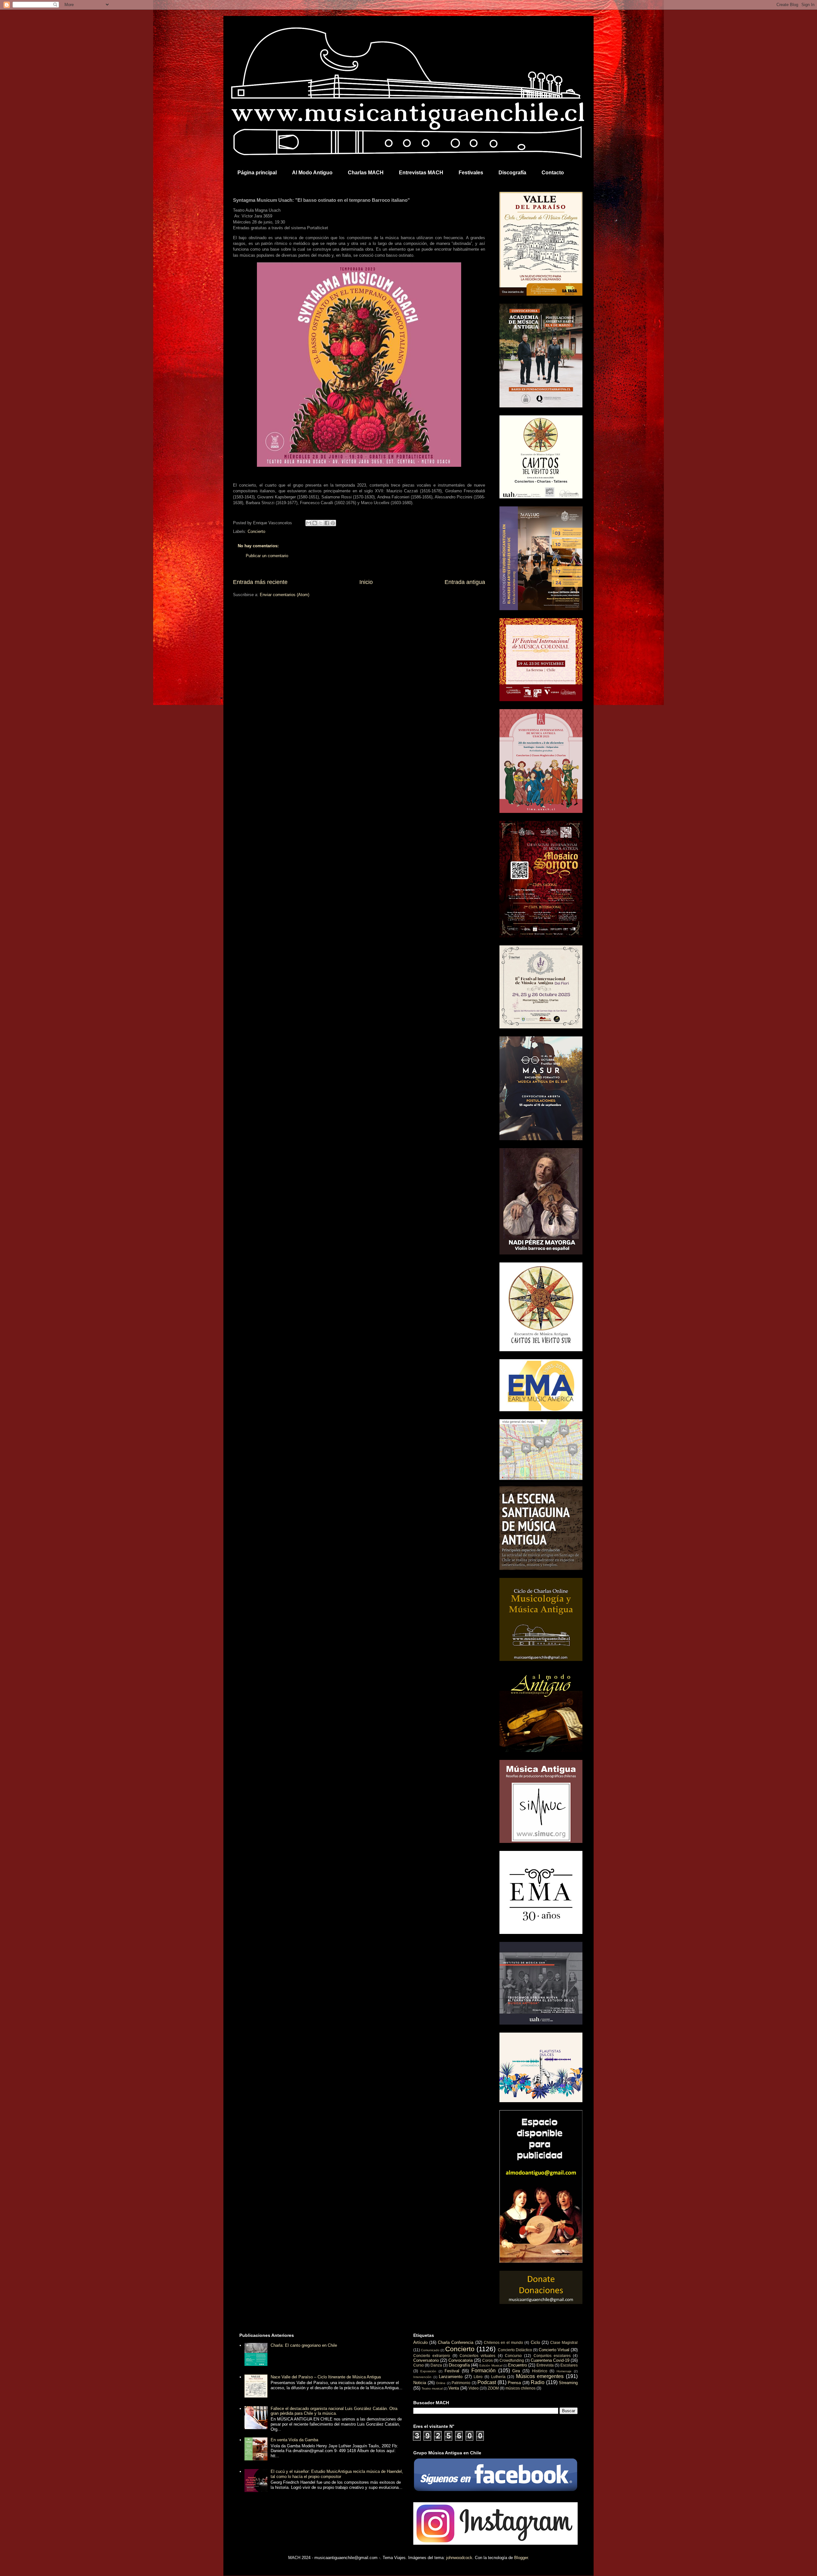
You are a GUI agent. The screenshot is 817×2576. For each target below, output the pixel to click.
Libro (478, 2377)
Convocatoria (461, 2360)
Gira (516, 2371)
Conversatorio (426, 2360)
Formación (483, 2371)
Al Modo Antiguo (312, 173)
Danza (436, 2365)
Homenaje (564, 2371)
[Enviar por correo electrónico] (309, 523)
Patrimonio (461, 2383)
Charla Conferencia (456, 2342)
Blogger (521, 2558)
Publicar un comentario (267, 556)
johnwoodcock (459, 2558)
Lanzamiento (451, 2377)
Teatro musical (432, 2388)
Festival (452, 2371)
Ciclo (535, 2342)
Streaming (568, 2383)
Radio (538, 2382)
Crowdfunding (512, 2360)
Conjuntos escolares (552, 2356)
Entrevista (545, 2365)
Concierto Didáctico (515, 2350)
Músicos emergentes (540, 2376)
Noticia (420, 2383)
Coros (487, 2360)
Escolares (569, 2365)
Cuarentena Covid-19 (550, 2360)
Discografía (512, 173)
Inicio (366, 582)
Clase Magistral (564, 2342)
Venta (454, 2388)
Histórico (540, 2371)
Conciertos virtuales (477, 2356)
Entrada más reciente (260, 582)
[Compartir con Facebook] (327, 523)
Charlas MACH (366, 173)
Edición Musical (491, 2365)
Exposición (428, 2371)
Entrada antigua (465, 582)
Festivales (471, 173)
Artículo (420, 2342)
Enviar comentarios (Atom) (285, 595)
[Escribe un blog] (315, 523)
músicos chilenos (521, 2388)
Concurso (513, 2356)
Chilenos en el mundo (503, 2342)
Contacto (553, 173)
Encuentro (517, 2365)
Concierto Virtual (554, 2350)
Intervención (422, 2377)
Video (474, 2388)
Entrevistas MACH (421, 173)
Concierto (256, 531)
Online (441, 2383)
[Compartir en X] (321, 523)
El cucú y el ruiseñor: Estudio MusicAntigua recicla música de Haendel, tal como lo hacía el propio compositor (337, 2474)
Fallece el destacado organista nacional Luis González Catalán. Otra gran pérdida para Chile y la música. (334, 2411)
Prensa (514, 2383)
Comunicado (430, 2350)
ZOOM (493, 2388)
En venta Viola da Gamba (294, 2440)
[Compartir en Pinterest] (333, 523)
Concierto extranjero (432, 2356)
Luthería (498, 2377)
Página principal (257, 173)
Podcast (487, 2382)
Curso (419, 2365)
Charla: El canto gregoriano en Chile (304, 2345)
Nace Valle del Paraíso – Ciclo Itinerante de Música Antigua (326, 2377)
